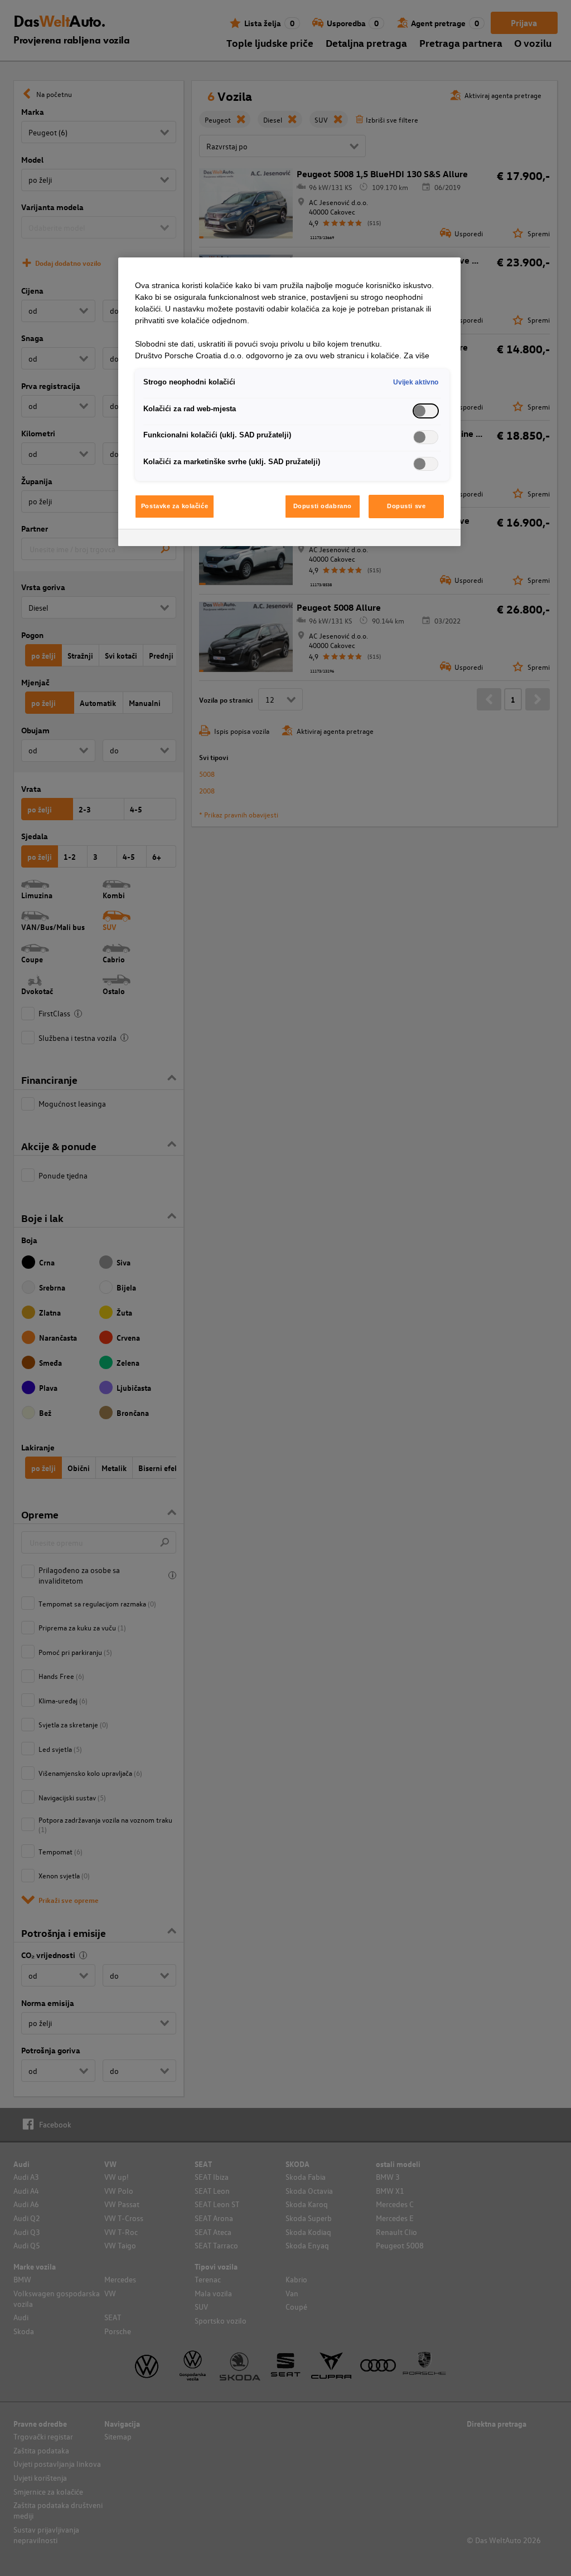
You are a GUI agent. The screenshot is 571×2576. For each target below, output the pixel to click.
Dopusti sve (406, 506)
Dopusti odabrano (323, 506)
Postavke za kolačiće (175, 506)
